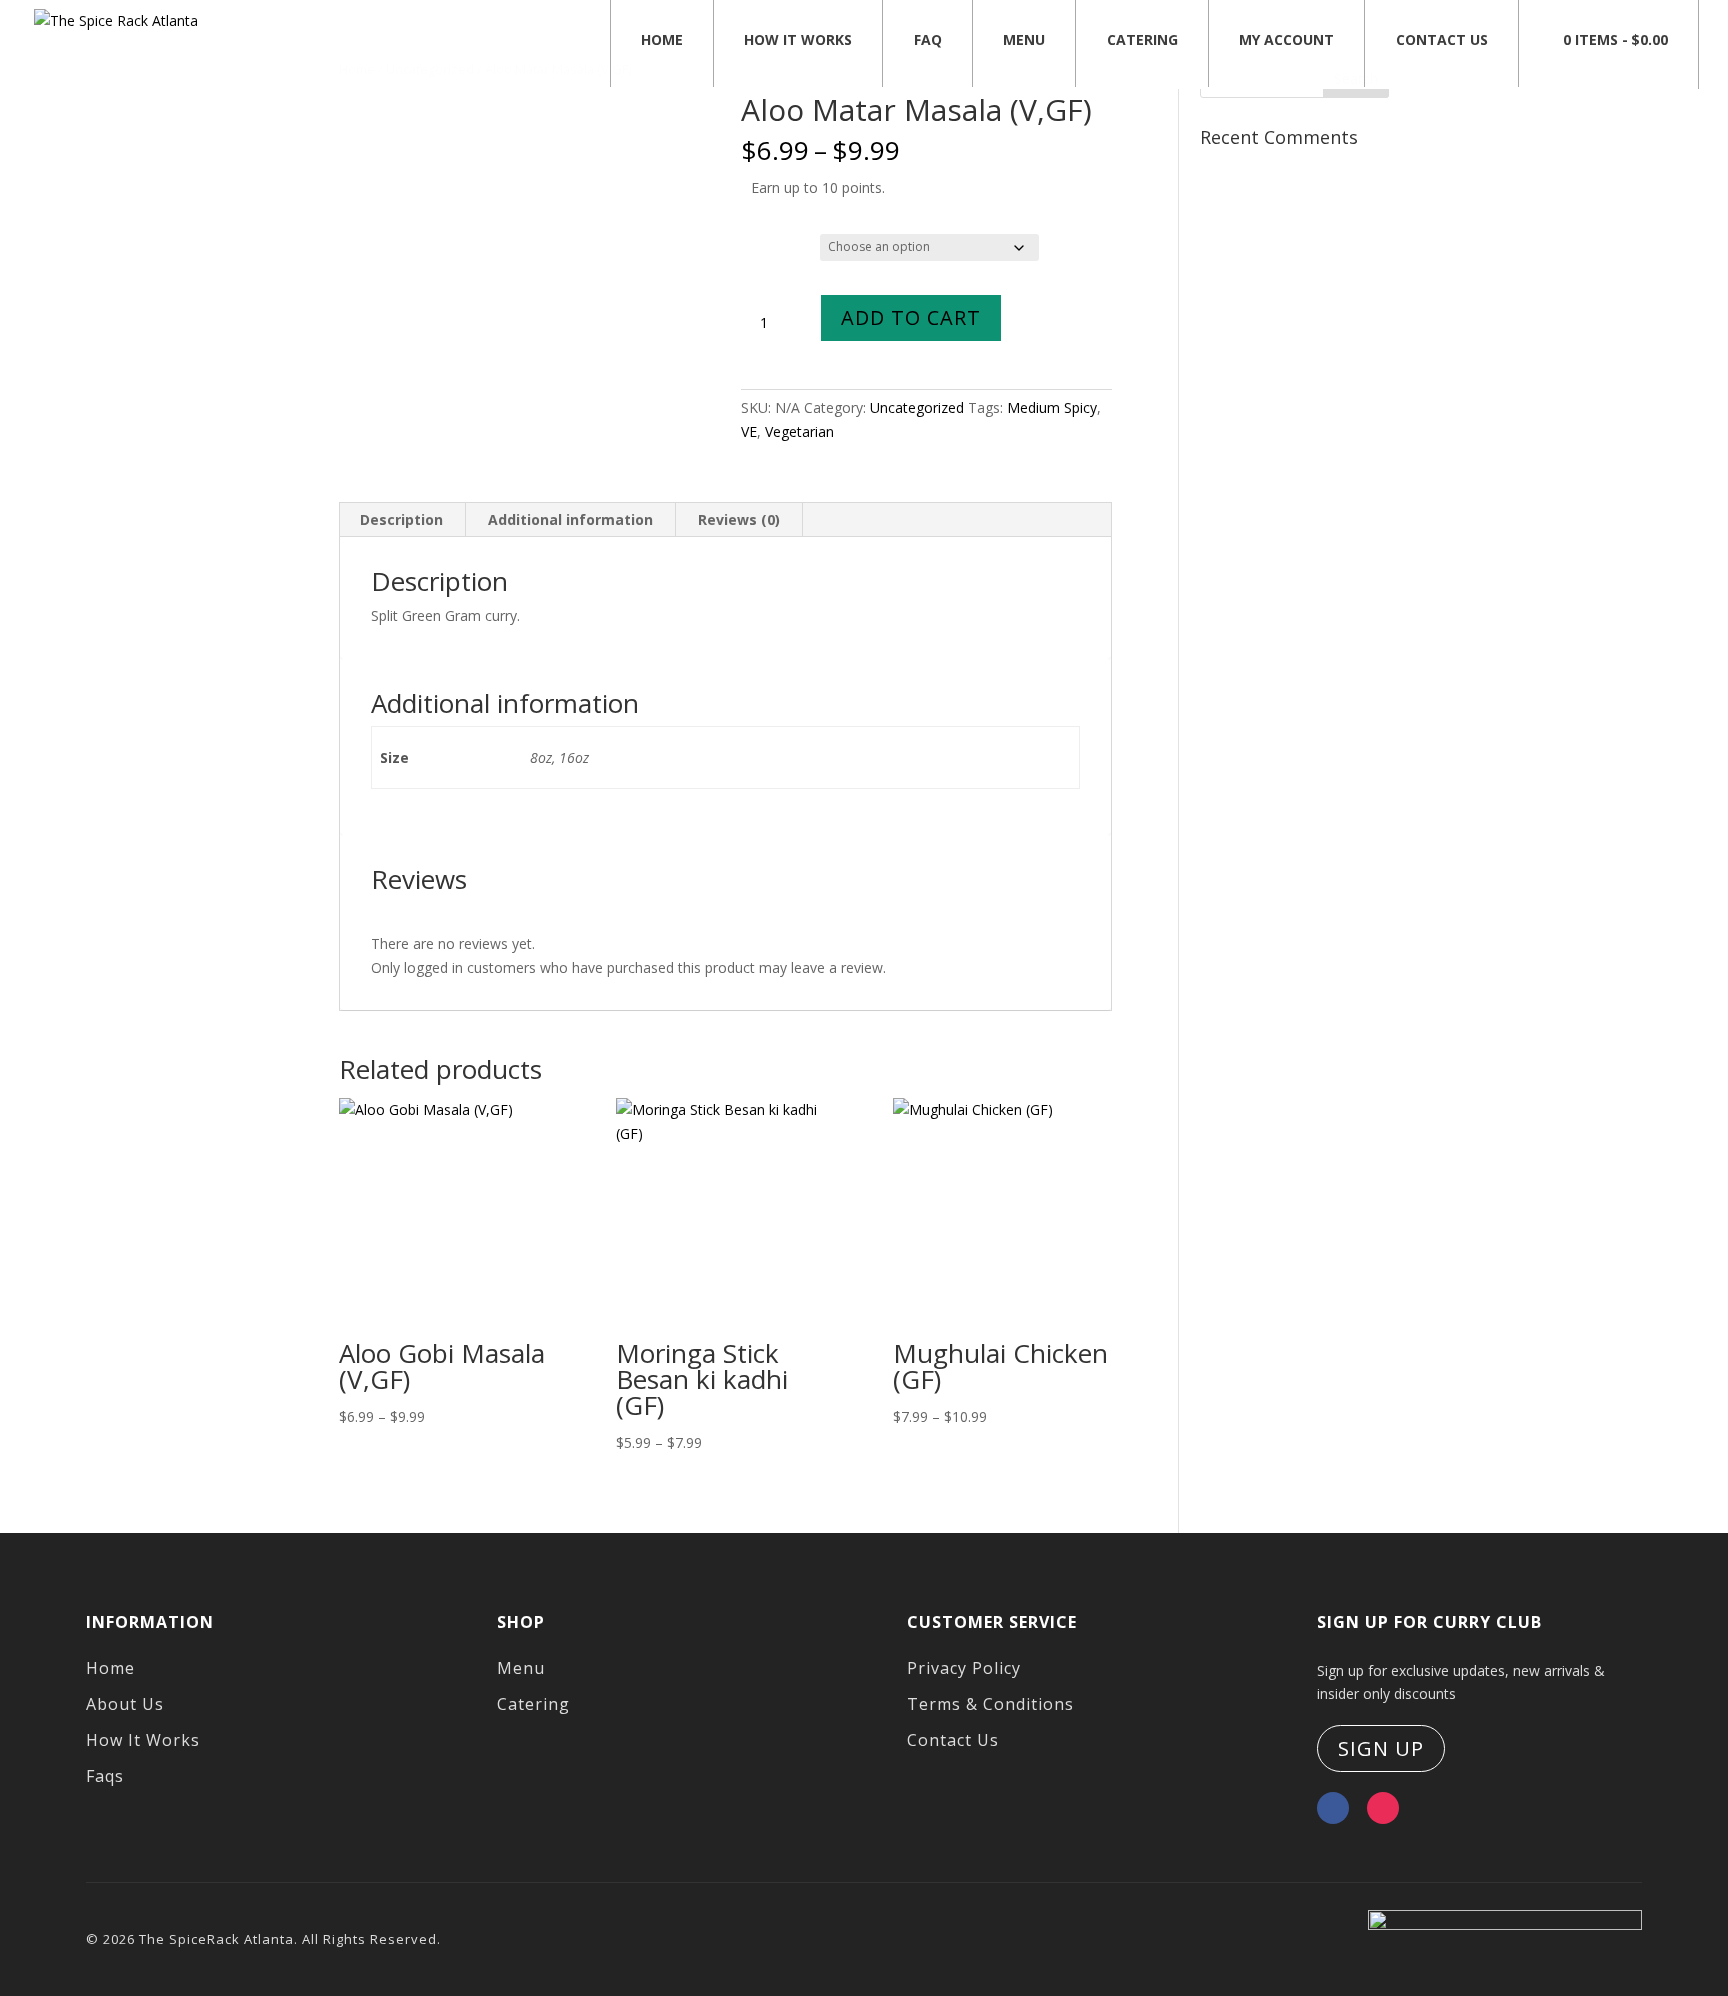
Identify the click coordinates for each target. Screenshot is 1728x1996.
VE (749, 431)
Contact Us (1442, 39)
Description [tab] (401, 519)
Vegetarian (799, 431)
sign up (1381, 1748)
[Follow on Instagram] (1383, 1808)
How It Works (798, 39)
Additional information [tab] (570, 519)
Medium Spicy (1052, 407)
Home (662, 39)
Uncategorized (917, 407)
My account (1286, 39)
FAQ (928, 39)
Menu (1024, 39)
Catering (1142, 39)
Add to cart (911, 317)
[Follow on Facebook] (1333, 1808)
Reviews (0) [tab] (739, 519)
